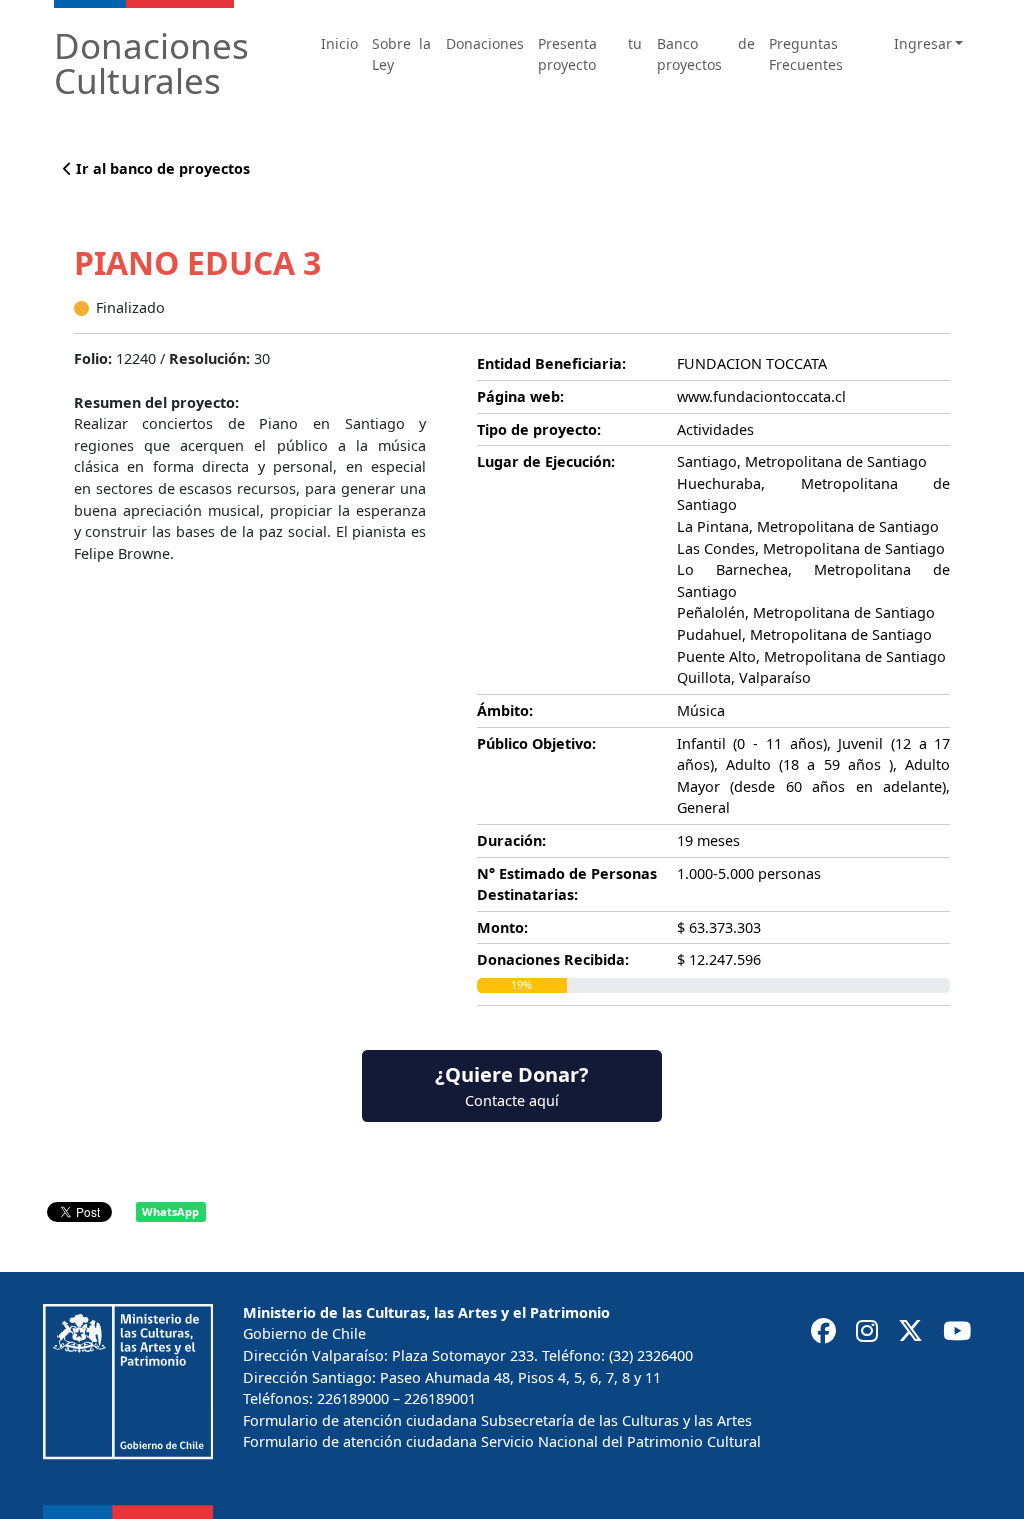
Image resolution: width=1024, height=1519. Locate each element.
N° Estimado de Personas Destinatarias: (567, 884)
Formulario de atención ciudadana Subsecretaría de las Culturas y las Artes (497, 1420)
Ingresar (923, 43)
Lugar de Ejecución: (546, 461)
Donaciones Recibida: (553, 959)
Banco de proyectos (706, 54)
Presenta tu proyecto (590, 54)
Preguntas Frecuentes (806, 54)
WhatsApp (170, 1211)
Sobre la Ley (401, 54)
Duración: (511, 840)
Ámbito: (505, 710)
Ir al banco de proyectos (161, 168)
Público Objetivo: (536, 743)
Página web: (520, 396)
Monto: (502, 927)
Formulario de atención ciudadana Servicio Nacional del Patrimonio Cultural (502, 1441)
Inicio (339, 43)
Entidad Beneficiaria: (551, 363)
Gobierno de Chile (304, 1333)
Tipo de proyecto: (539, 429)
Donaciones (485, 43)
